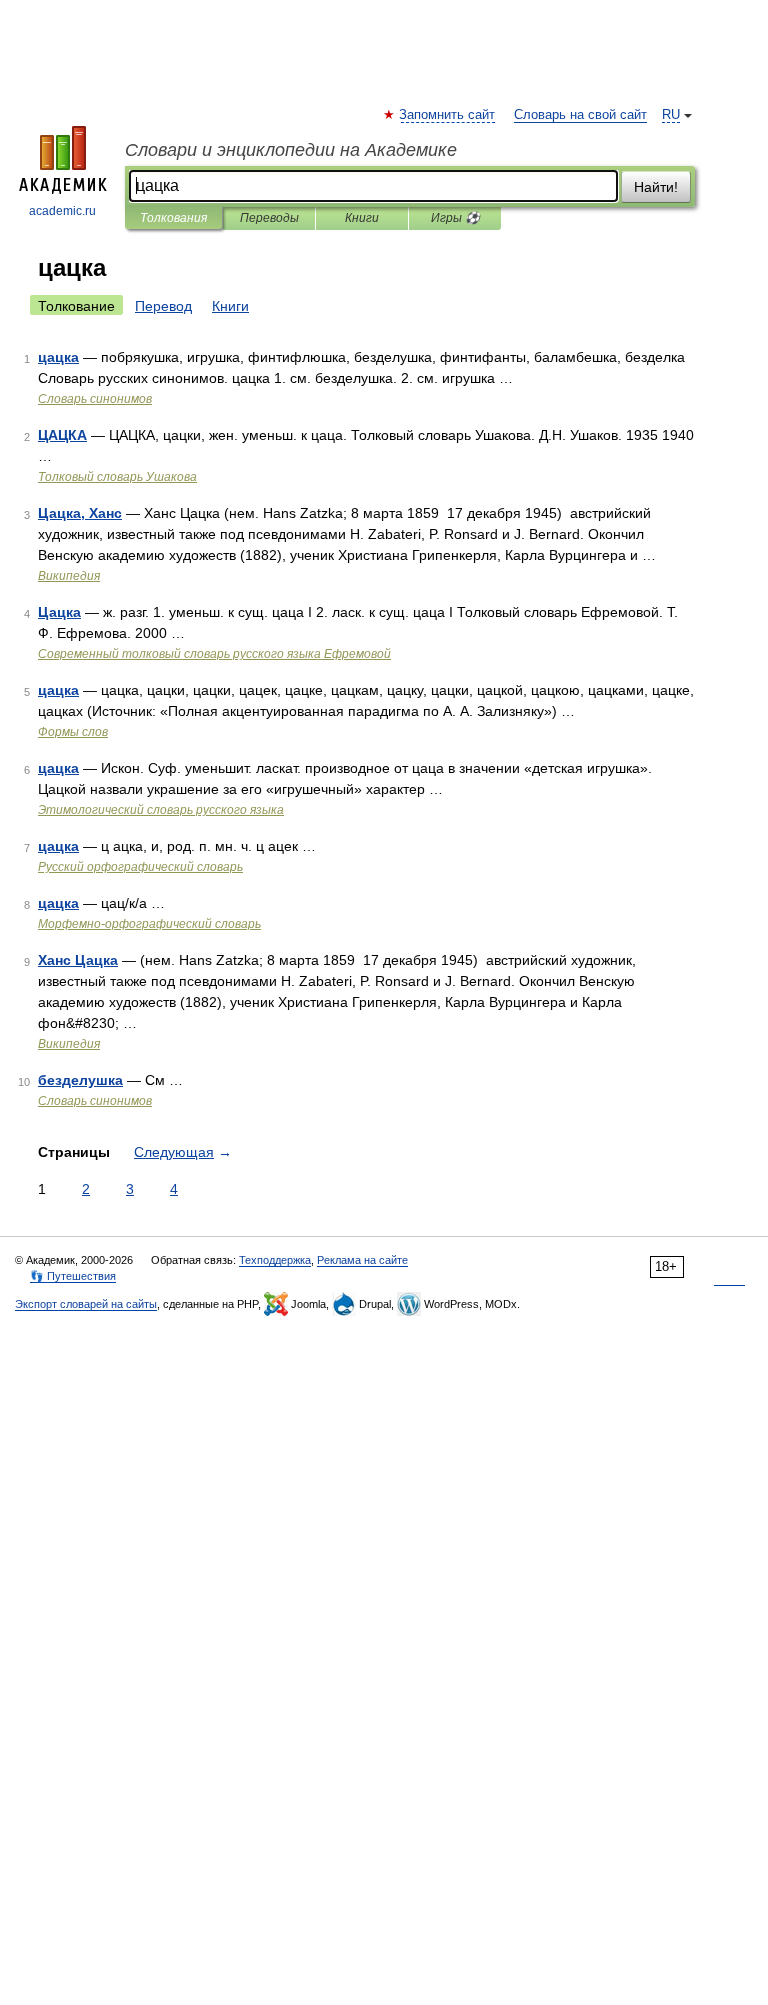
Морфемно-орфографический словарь (149, 924)
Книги (362, 218)
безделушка (80, 1080)
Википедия (69, 576)
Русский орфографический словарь (140, 867)
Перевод (163, 306)
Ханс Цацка (78, 960)
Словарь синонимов (95, 399)
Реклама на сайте (362, 1260)
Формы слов (73, 732)
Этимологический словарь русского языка (161, 810)
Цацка (59, 612)
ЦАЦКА (62, 435)
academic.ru (62, 211)
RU (671, 115)
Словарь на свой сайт (580, 115)
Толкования (173, 218)
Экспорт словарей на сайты (86, 1304)
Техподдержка (275, 1260)
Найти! (656, 187)
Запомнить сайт (448, 115)
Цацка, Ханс (80, 513)
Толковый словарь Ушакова (117, 477)
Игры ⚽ (455, 218)
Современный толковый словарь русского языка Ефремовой (214, 654)
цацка (58, 357)
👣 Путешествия (73, 1276)
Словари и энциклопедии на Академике (291, 150)
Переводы (269, 218)
